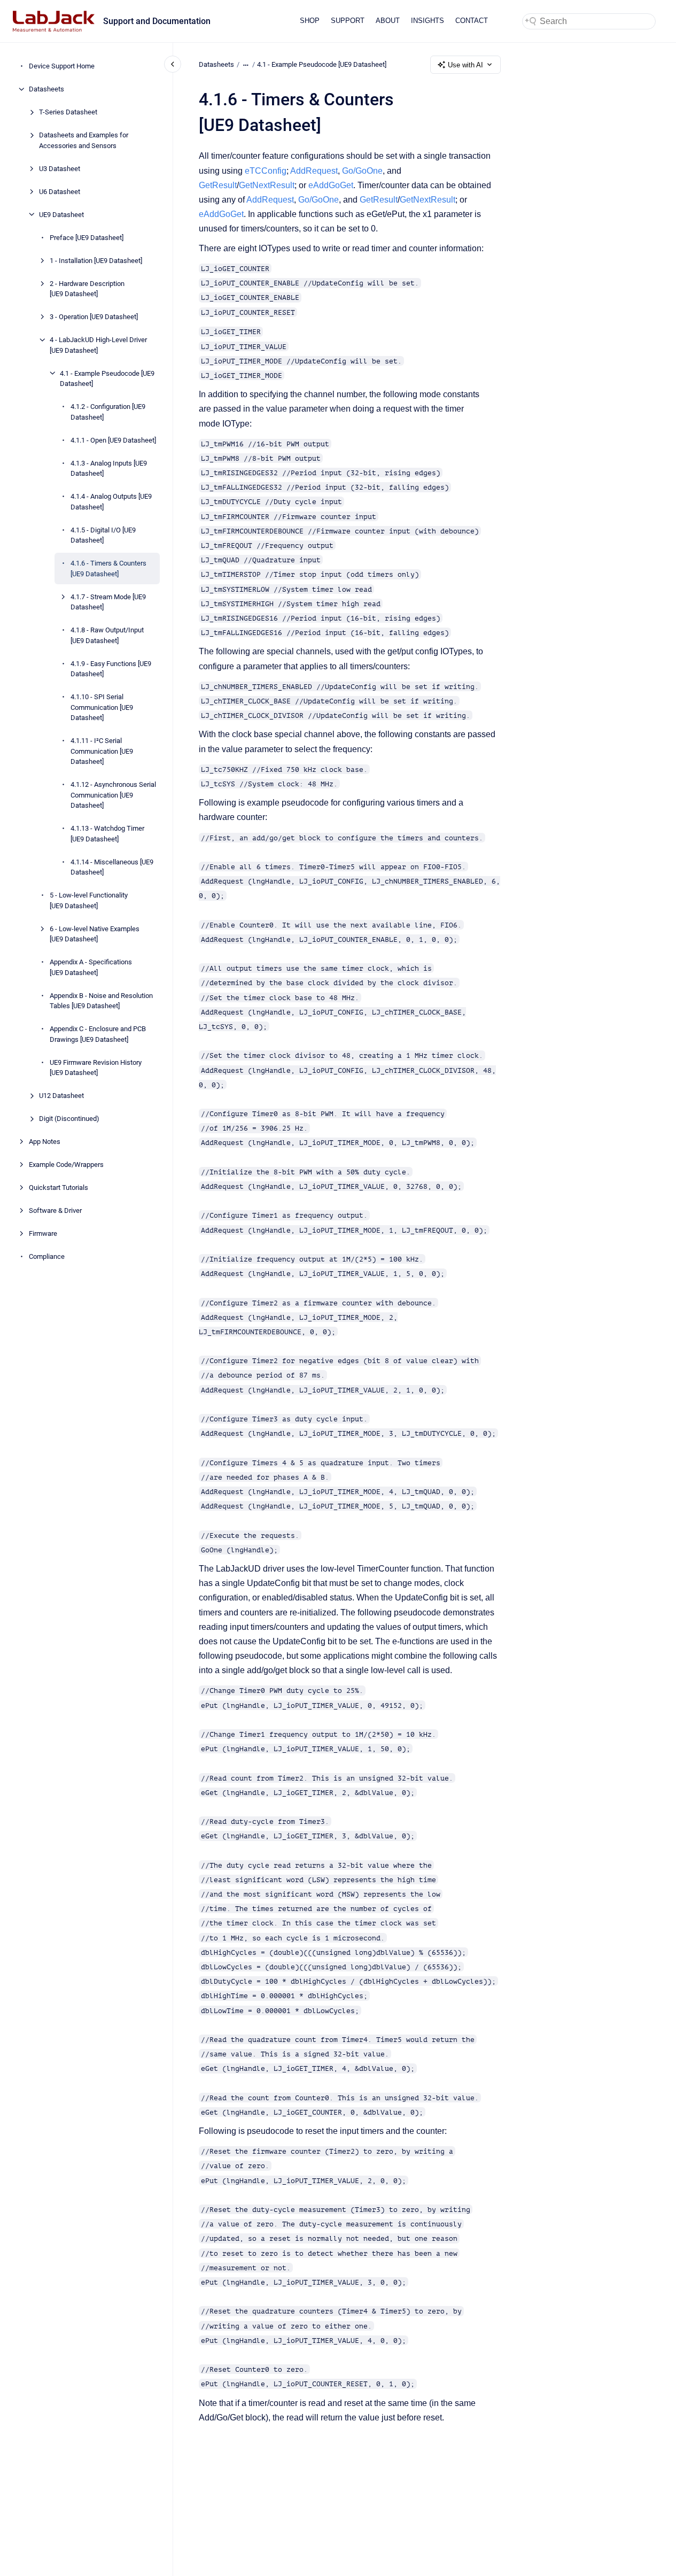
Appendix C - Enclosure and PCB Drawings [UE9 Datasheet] (98, 1034)
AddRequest (314, 171)
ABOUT (388, 21)
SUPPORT (348, 21)
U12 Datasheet (61, 1096)
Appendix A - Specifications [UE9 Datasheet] (91, 967)
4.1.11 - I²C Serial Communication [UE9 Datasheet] (102, 751)
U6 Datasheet (60, 191)
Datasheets (46, 89)
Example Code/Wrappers (66, 1165)
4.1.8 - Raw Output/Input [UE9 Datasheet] (107, 635)
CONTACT (472, 21)
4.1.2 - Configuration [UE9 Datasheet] (108, 412)
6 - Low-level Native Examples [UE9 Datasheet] (95, 934)
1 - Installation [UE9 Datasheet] (96, 260)
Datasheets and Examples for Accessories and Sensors (84, 140)
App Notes (45, 1142)
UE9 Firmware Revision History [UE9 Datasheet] (96, 1067)
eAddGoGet (331, 185)
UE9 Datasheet (61, 214)
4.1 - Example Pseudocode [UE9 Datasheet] (107, 378)
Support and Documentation (157, 21)
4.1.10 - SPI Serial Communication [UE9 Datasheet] (102, 707)
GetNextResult (267, 185)
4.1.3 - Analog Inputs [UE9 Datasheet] (109, 468)
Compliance (47, 1256)
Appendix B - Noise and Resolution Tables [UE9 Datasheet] (101, 1000)
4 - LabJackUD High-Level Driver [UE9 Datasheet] (98, 345)
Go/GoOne (362, 171)
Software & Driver (55, 1210)
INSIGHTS (428, 21)
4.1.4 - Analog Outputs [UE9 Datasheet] (111, 502)
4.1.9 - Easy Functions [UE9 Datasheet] (111, 668)
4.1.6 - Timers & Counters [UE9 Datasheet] (108, 568)
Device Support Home (62, 66)
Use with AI (465, 65)
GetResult (218, 185)
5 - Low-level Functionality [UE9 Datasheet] (89, 900)
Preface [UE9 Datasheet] (87, 237)
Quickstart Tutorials (59, 1188)
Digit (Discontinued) (69, 1119)
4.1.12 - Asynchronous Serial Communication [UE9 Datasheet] (113, 795)
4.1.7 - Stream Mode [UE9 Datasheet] (108, 602)
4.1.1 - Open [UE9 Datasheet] (113, 440)
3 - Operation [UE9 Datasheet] (94, 317)
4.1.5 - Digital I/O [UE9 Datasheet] (103, 535)
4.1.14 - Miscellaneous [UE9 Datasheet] (112, 867)
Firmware (43, 1233)
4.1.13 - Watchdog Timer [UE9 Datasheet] (107, 834)
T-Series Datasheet (68, 112)
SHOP (310, 21)
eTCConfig (266, 171)
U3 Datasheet (60, 168)
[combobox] (589, 21)
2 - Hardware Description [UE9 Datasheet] (87, 288)
